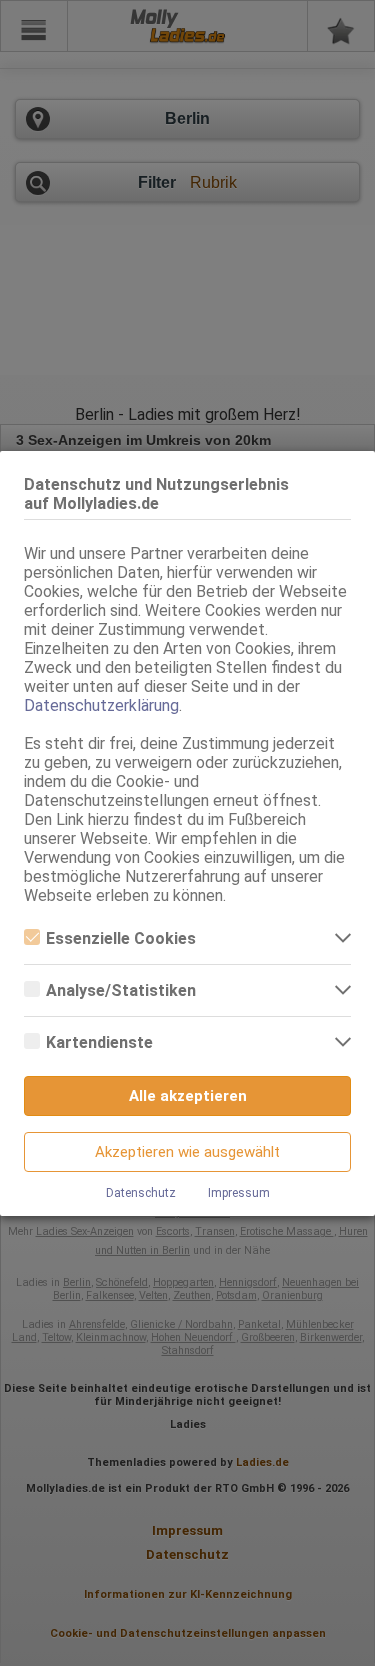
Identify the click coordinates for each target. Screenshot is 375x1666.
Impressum (239, 1193)
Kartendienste (99, 1042)
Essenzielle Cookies (121, 938)
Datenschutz (141, 1193)
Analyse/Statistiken (121, 990)
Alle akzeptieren (188, 1096)
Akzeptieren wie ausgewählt (187, 1152)
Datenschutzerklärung (101, 705)
